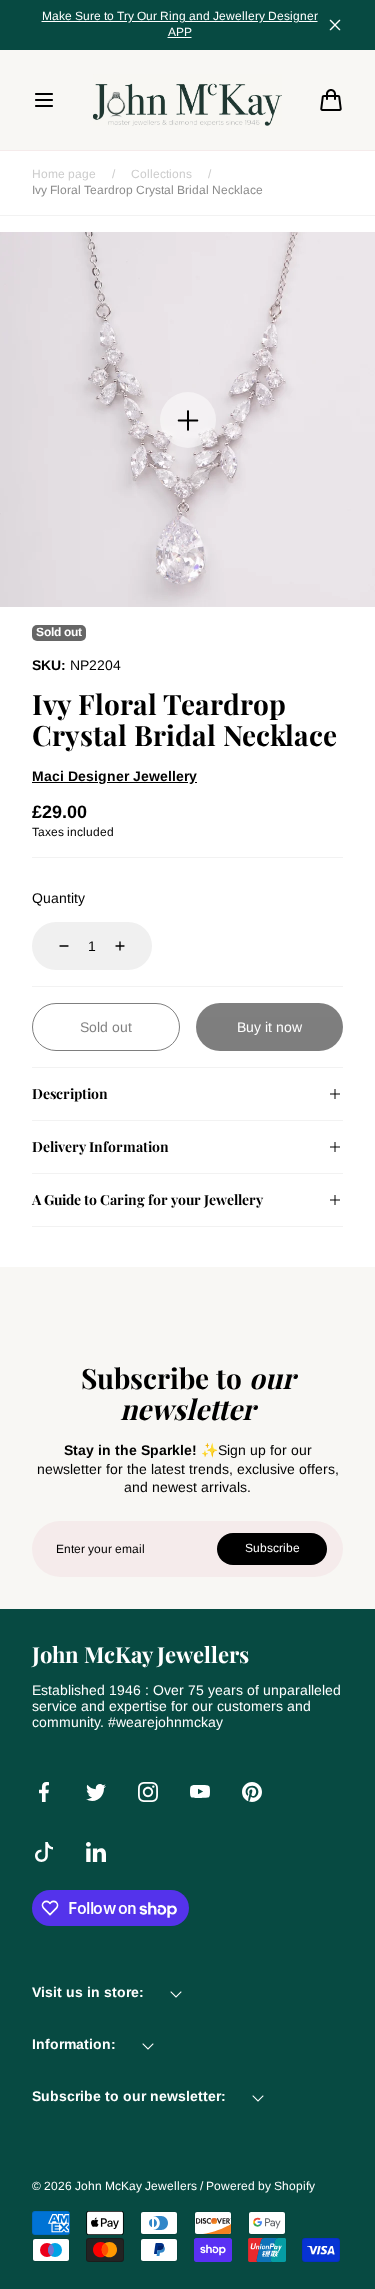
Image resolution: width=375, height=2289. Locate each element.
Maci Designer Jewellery (114, 776)
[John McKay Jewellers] (188, 100)
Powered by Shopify (260, 2186)
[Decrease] (52, 946)
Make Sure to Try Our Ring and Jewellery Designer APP (180, 24)
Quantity (58, 898)
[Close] (335, 25)
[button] (44, 100)
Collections (161, 174)
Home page (64, 174)
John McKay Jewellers (136, 2186)
